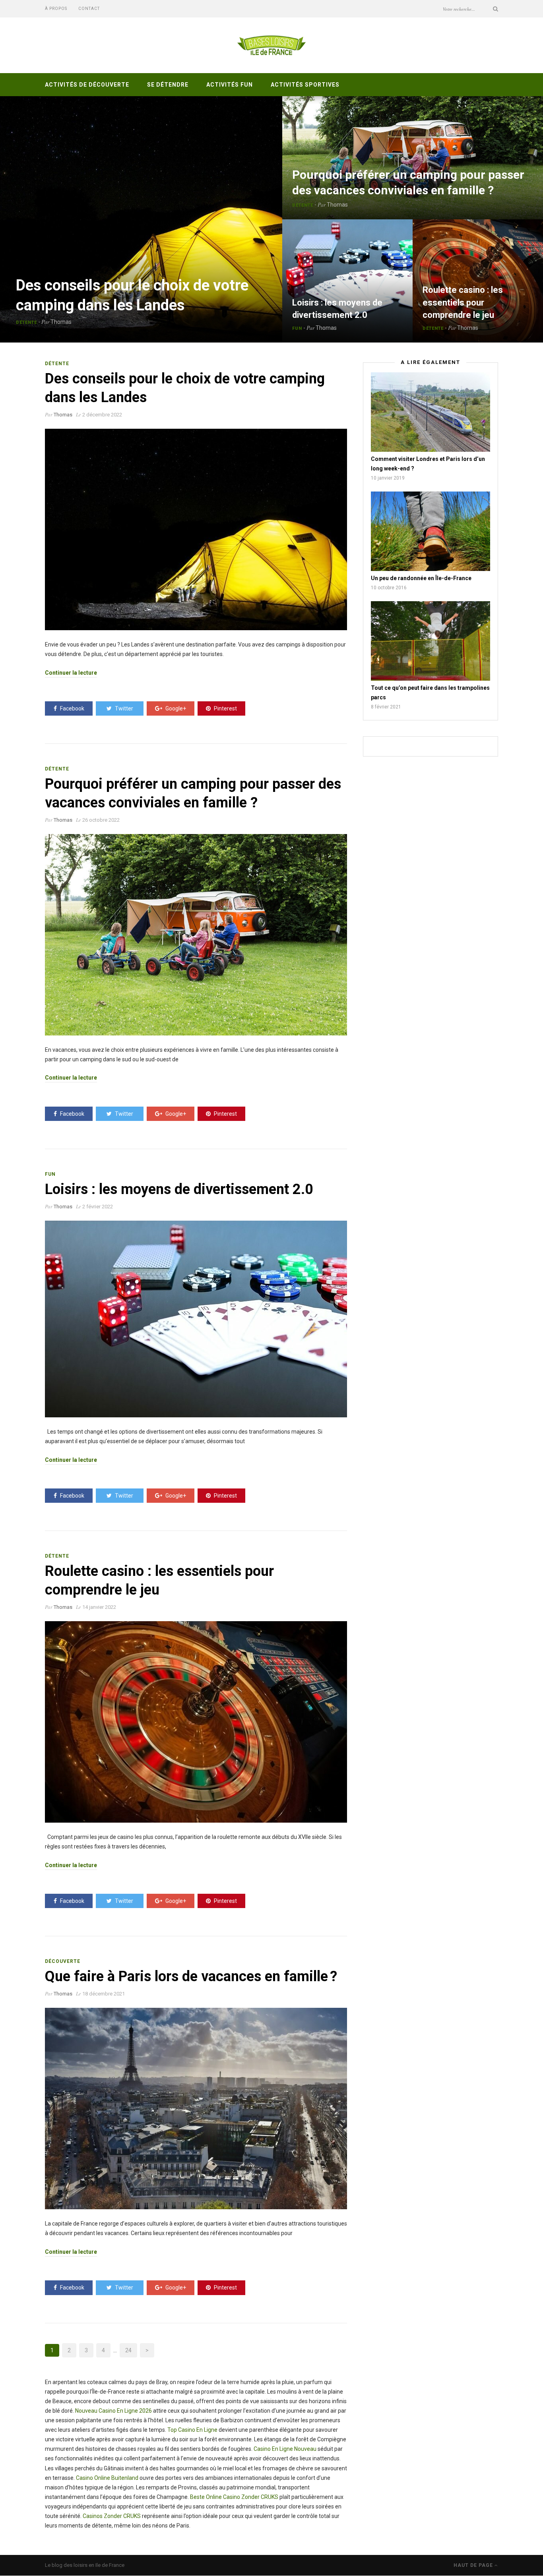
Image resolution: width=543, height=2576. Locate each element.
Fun (297, 328)
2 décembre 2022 (102, 415)
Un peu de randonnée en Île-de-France (421, 578)
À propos (56, 9)
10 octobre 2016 (389, 588)
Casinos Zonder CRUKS (112, 2516)
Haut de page (474, 2565)
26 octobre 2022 (101, 820)
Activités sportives (305, 85)
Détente (26, 322)
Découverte (63, 1961)
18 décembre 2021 (104, 1994)
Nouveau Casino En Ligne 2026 (113, 2411)
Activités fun (230, 85)
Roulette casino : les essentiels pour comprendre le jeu (463, 302)
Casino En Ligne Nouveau (285, 2449)
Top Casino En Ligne (192, 2430)
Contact (89, 9)
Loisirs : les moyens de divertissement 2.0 (179, 1189)
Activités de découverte (87, 85)
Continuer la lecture (71, 673)
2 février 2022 (98, 1207)
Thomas (61, 322)
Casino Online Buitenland (107, 2478)
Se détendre (168, 85)
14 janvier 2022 (99, 1607)
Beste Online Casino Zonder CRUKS (234, 2497)
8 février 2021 (386, 707)
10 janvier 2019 (388, 478)
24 (128, 2350)
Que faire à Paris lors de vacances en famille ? (191, 1976)
